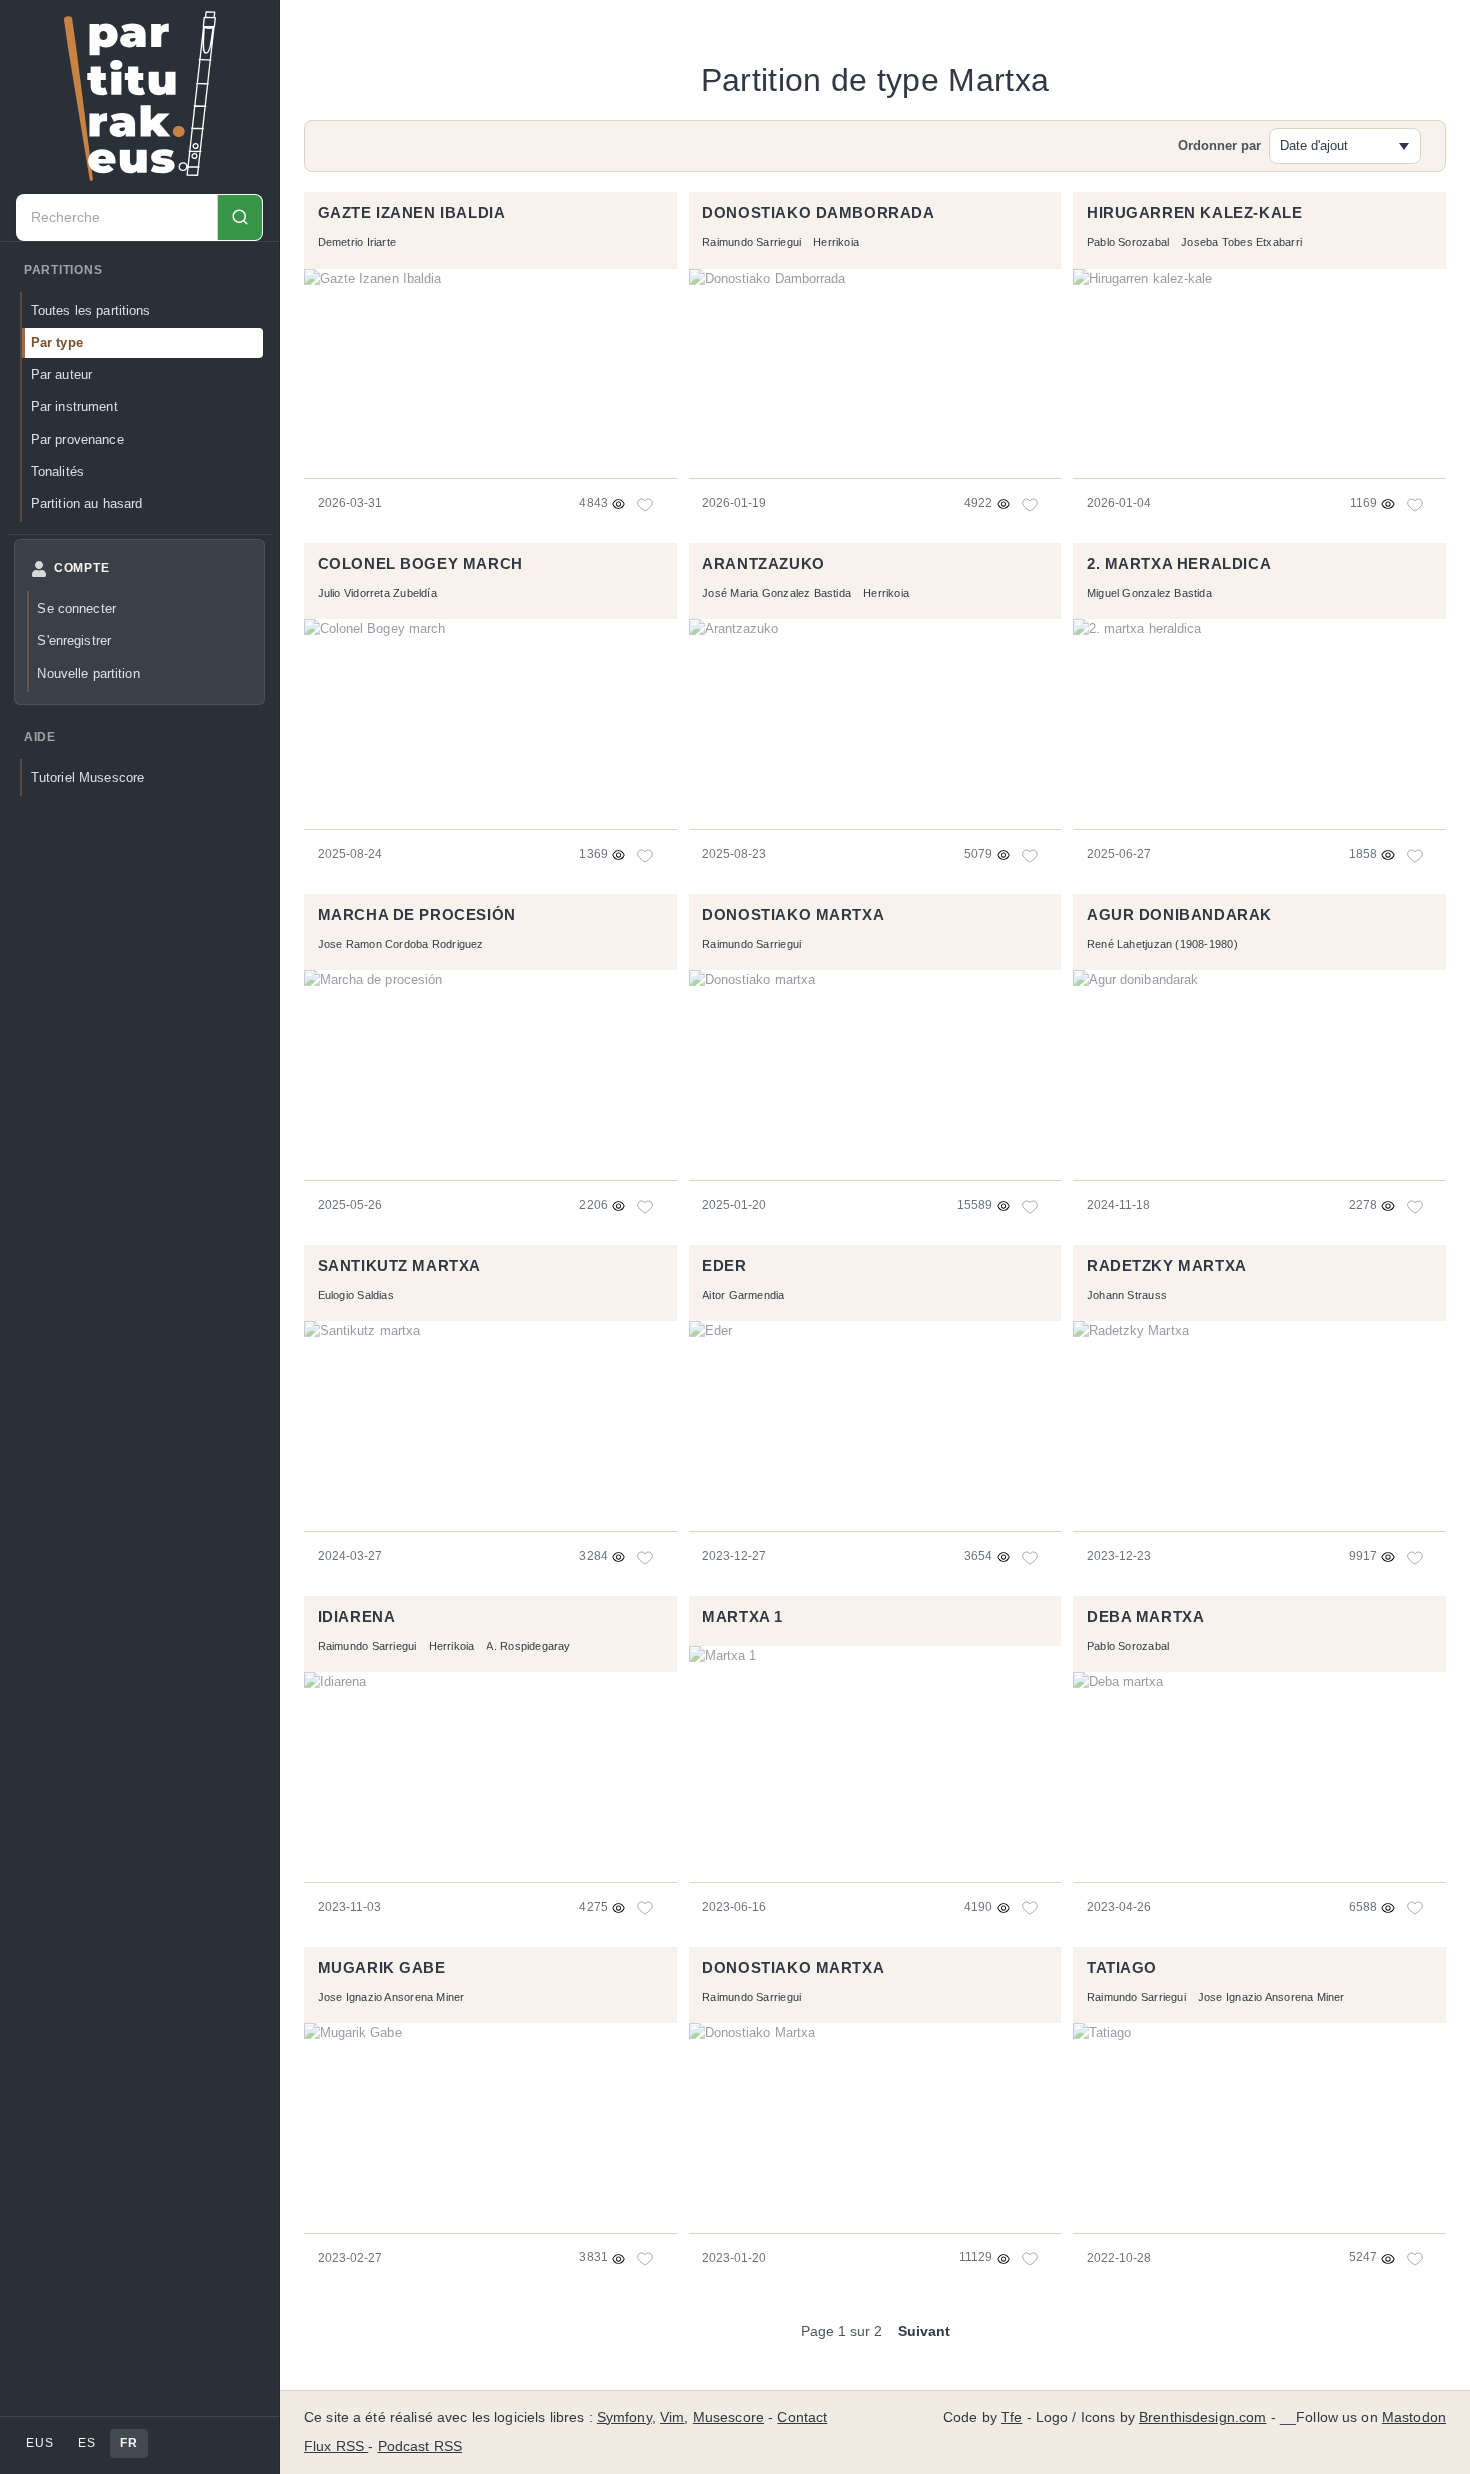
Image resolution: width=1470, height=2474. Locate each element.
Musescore (728, 2417)
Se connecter (76, 608)
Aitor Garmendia (743, 1295)
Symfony (624, 2417)
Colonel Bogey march (420, 564)
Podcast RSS (420, 2446)
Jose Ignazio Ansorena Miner (391, 1997)
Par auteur (61, 374)
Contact (802, 2417)
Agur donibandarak (1179, 915)
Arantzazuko (763, 564)
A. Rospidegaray (528, 1646)
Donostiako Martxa (793, 1968)
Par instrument (74, 406)
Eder (724, 1266)
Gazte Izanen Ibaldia (412, 213)
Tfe (1011, 2417)
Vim (672, 2417)
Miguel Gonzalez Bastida (1149, 593)
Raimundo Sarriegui (751, 242)
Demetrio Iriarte (357, 242)
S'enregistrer (74, 640)
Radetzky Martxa (1167, 1266)
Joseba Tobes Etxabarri (1241, 242)
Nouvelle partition (88, 673)
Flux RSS (336, 2446)
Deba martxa (1145, 1617)
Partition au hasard (87, 503)
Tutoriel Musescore (87, 777)
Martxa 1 (742, 1617)
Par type (57, 342)
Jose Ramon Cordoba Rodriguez (401, 944)
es (86, 2443)
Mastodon (1414, 2417)
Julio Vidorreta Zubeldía (377, 593)
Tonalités (57, 471)
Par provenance (77, 439)
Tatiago (1122, 1968)
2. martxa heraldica (1179, 564)
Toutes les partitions (91, 310)
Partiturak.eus (140, 96)
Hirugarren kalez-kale (1194, 213)
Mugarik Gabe (382, 1968)
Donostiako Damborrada (818, 213)
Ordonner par (1219, 145)
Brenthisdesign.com (1202, 2417)
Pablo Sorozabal (1128, 242)
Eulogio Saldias (356, 1295)
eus (39, 2443)
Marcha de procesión (417, 915)
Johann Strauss (1127, 1295)
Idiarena (357, 1617)
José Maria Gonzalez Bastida (776, 593)
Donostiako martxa (793, 915)
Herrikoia (836, 242)
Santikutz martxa (399, 1266)
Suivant (924, 2331)
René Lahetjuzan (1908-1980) (1162, 944)
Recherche (239, 217)
